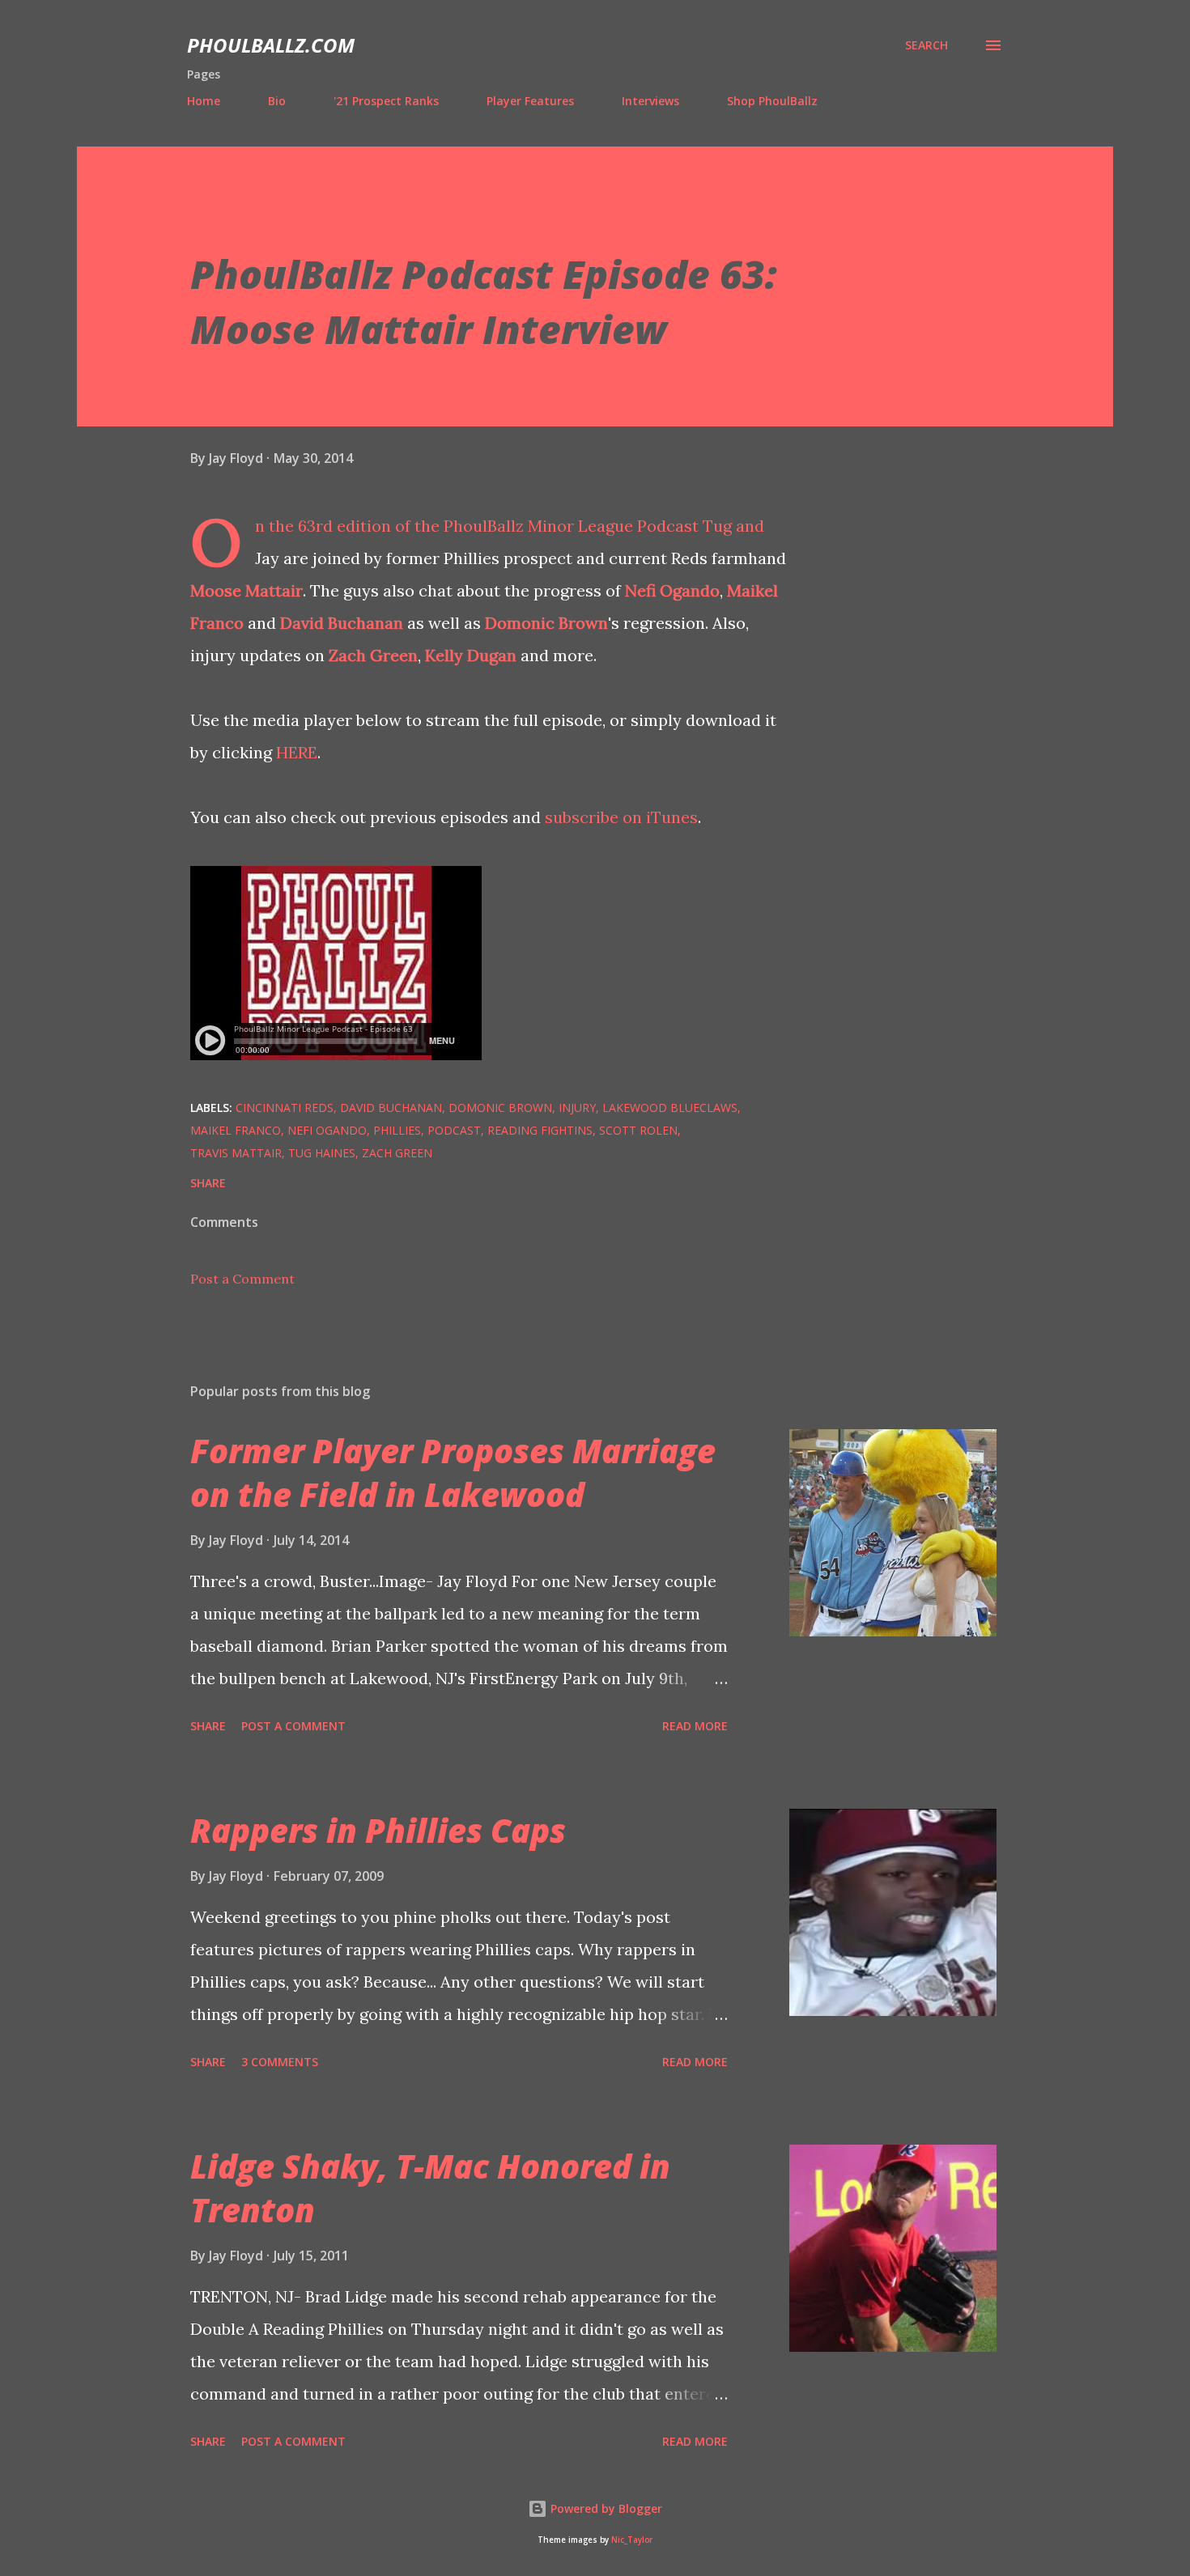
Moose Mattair (246, 590)
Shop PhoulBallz (772, 101)
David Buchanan (342, 623)
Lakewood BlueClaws (670, 1108)
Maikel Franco (236, 1130)
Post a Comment (242, 1279)
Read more (695, 1726)
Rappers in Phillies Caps (378, 1830)
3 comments (280, 2062)
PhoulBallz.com (271, 45)
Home (204, 101)
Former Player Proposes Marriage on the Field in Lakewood (453, 1472)
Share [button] (208, 1183)
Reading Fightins (540, 1130)
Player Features (530, 101)
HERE (297, 752)
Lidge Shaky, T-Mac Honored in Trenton (430, 2188)
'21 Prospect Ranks (386, 101)
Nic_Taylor (632, 2540)
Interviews (650, 101)
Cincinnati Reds (285, 1108)
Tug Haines (322, 1153)
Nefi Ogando (672, 590)
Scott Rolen (638, 1130)
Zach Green (373, 655)
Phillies (397, 1130)
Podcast (454, 1130)
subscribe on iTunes (621, 817)
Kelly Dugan (471, 655)
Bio (277, 101)
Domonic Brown (546, 623)
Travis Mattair (236, 1153)
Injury (577, 1108)
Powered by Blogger (605, 2508)
